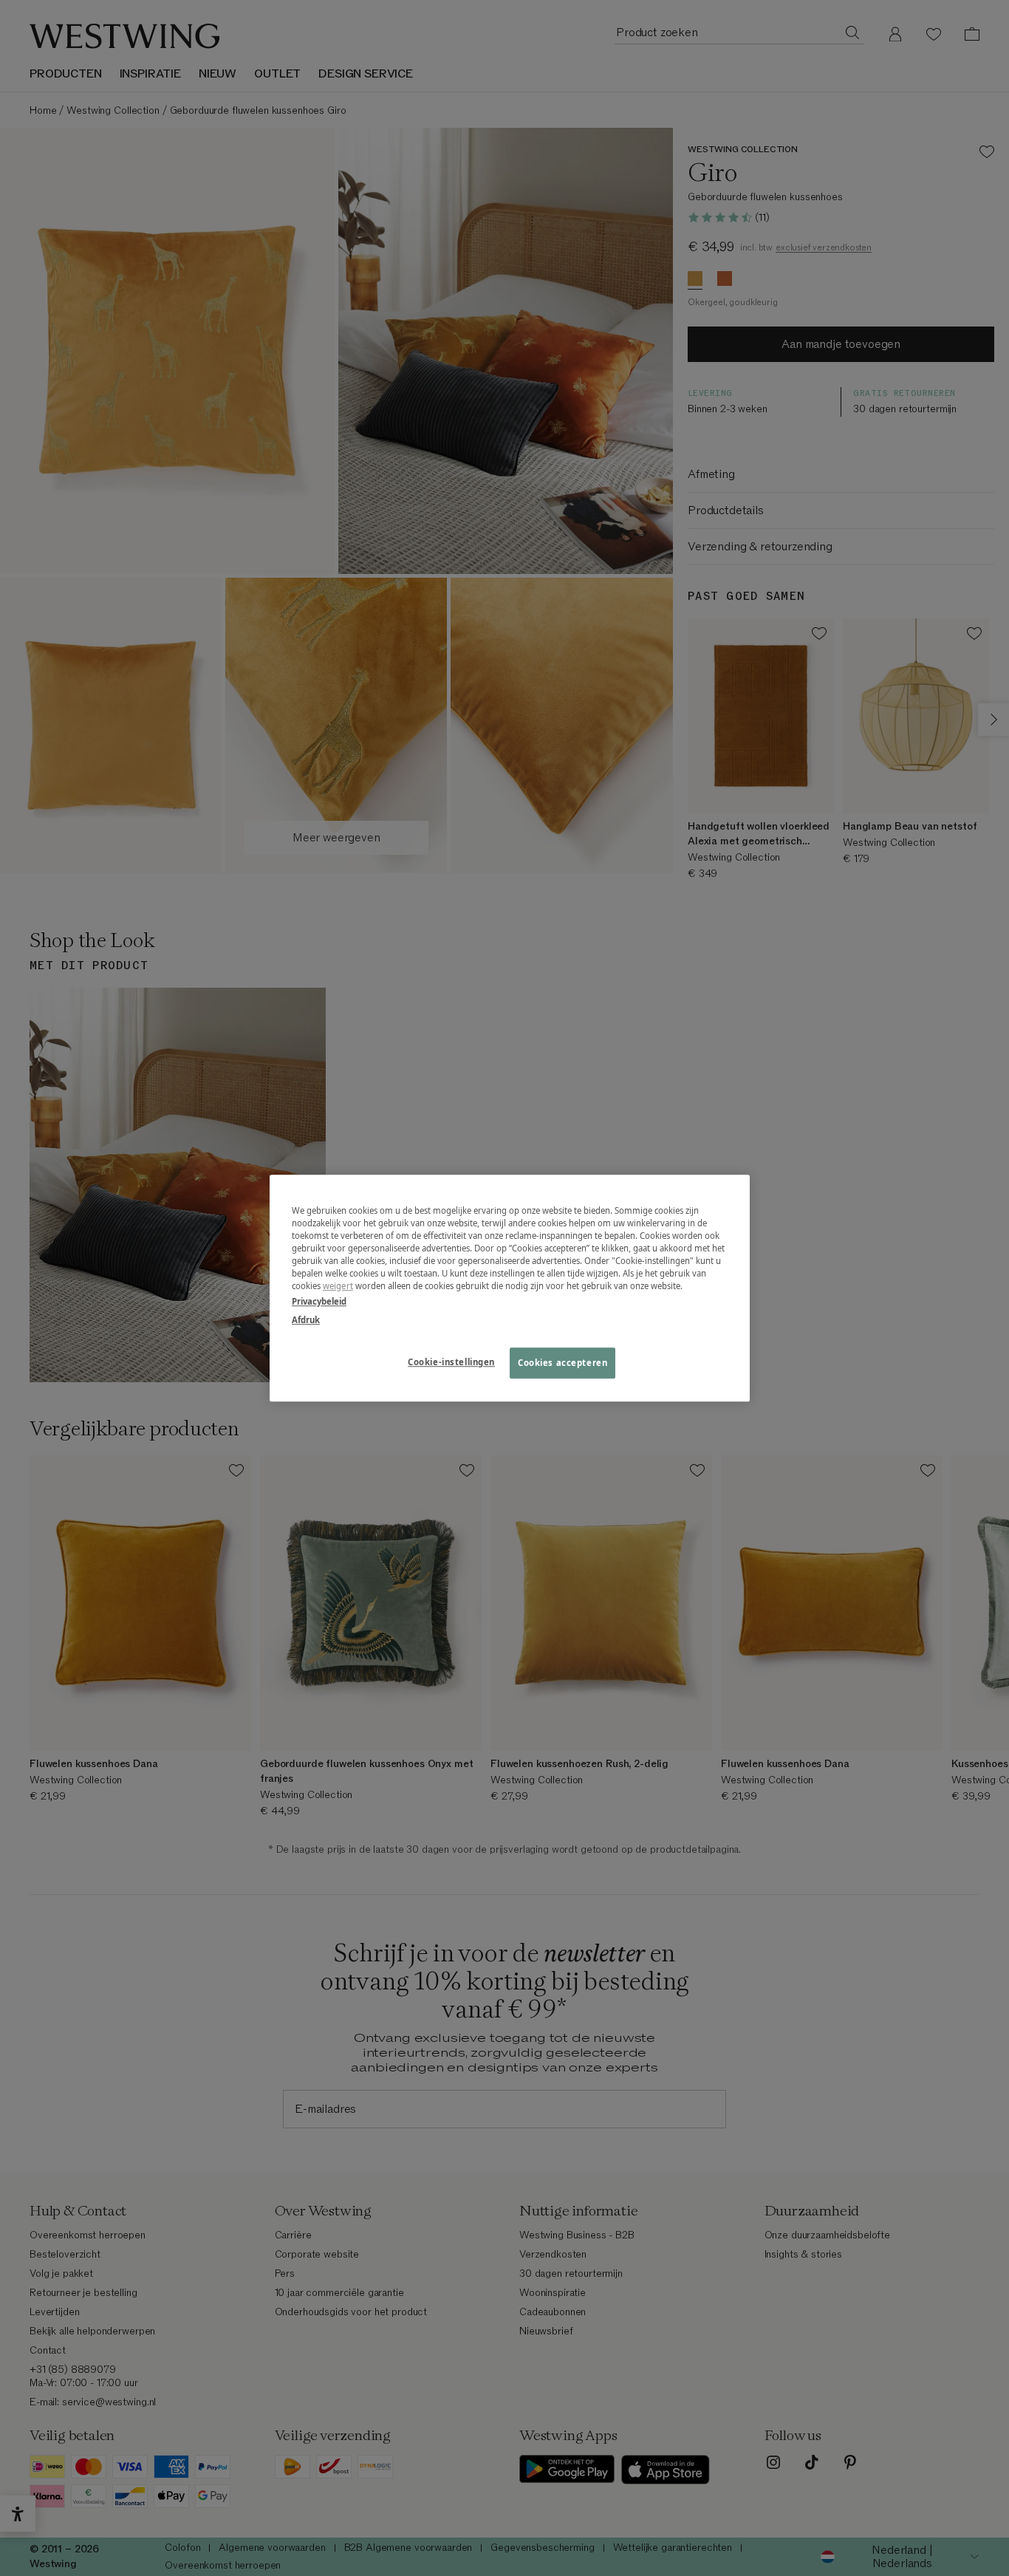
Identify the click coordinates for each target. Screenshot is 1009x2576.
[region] (510, 1288)
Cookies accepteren (562, 1363)
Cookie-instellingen (451, 1362)
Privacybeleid (319, 1301)
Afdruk (306, 1320)
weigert (338, 1286)
